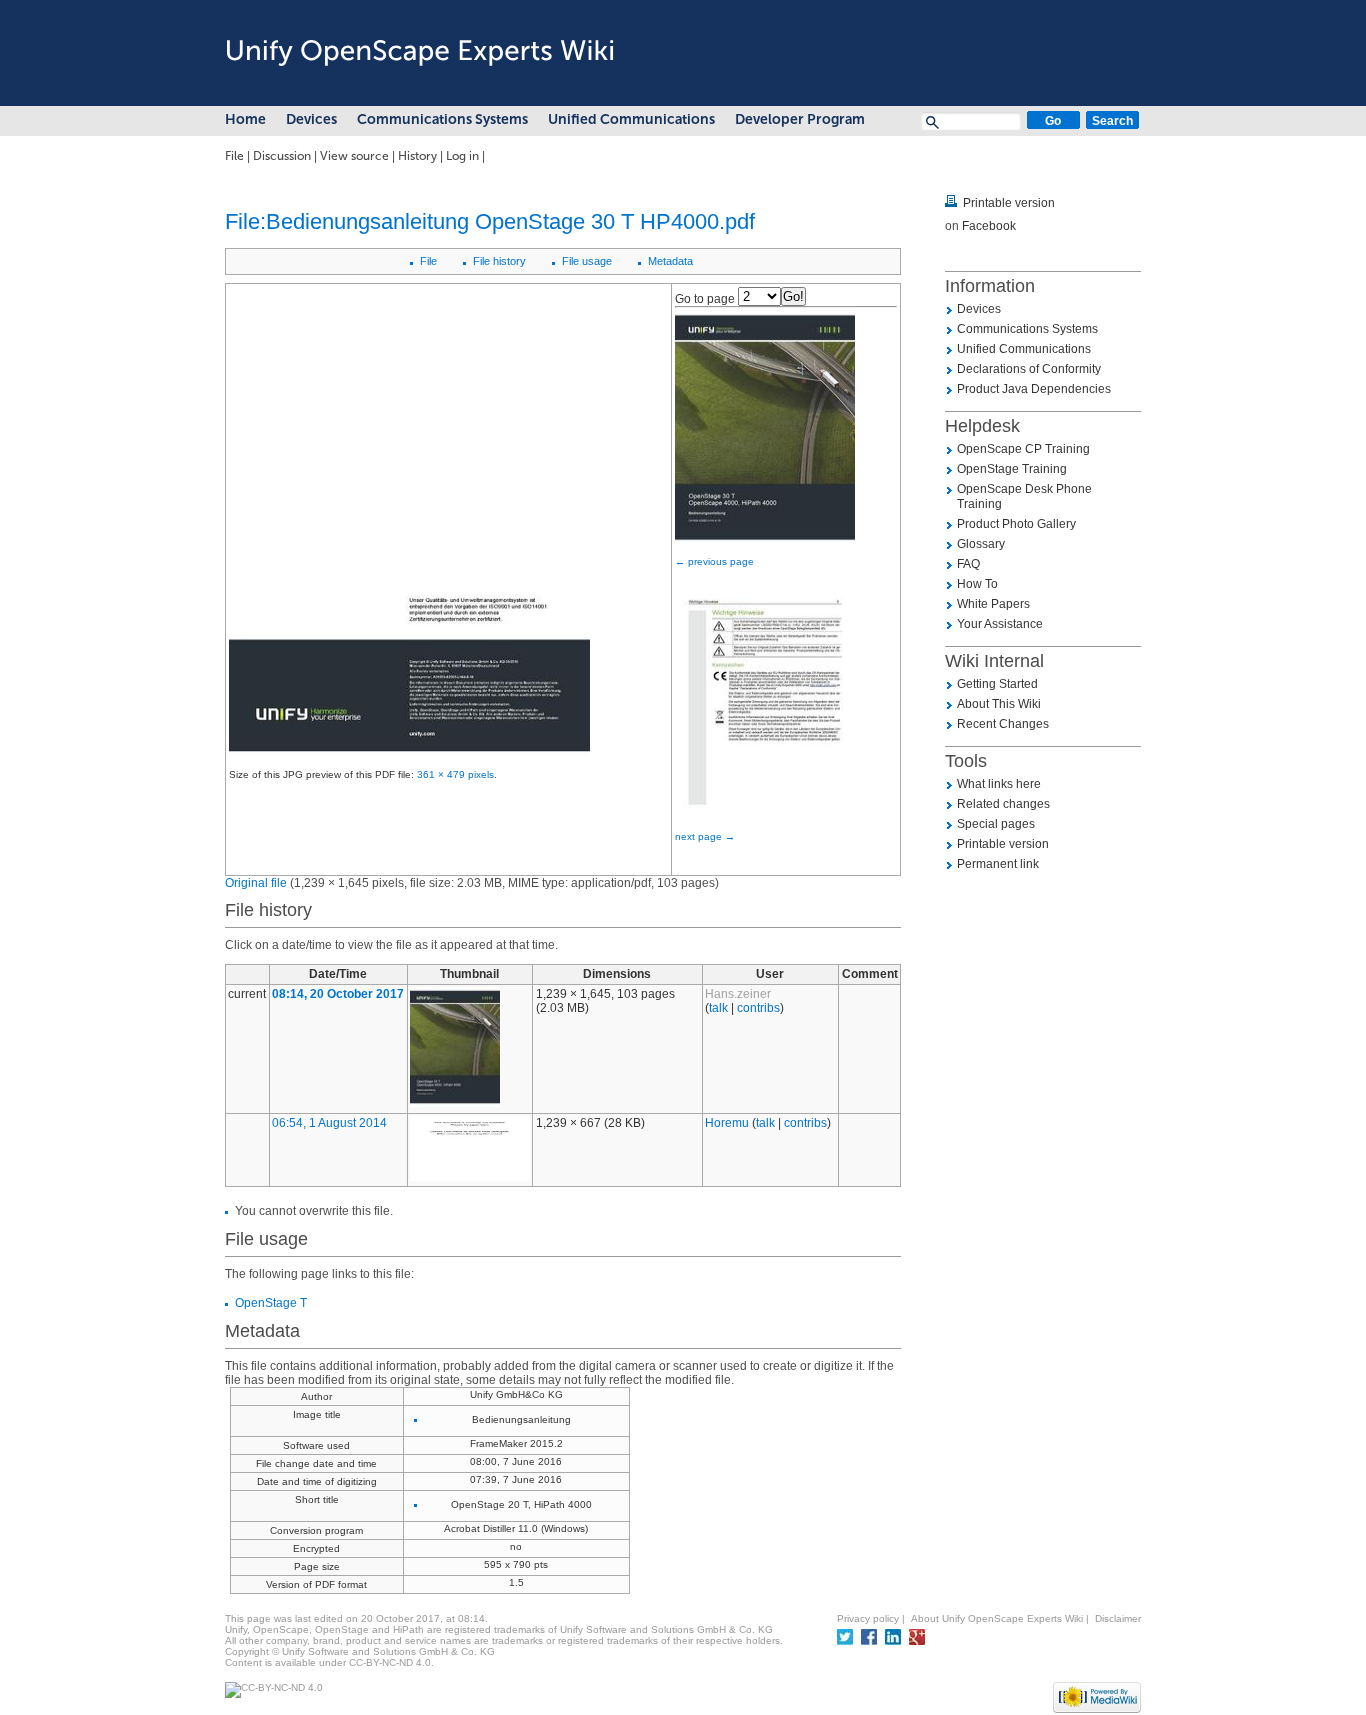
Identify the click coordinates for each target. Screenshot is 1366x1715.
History (417, 156)
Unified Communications (631, 119)
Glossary (981, 544)
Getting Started (997, 684)
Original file (256, 883)
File (234, 156)
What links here (999, 784)
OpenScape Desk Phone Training (1024, 496)
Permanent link (998, 864)
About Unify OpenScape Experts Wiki (997, 1618)
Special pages (996, 824)
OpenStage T (271, 1303)
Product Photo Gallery (1016, 524)
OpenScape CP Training (1023, 449)
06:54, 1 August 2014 (329, 1123)
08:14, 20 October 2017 (338, 994)
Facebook (989, 226)
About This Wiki (999, 704)
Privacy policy (868, 1618)
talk (718, 1008)
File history (499, 261)
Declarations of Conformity (1029, 369)
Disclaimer (1118, 1618)
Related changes (1003, 804)
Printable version (1009, 203)
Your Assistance (1000, 624)
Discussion (282, 156)
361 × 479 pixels (455, 774)
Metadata (670, 261)
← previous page (714, 561)
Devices (311, 119)
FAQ (968, 564)
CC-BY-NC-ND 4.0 (390, 1662)
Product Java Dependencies (1034, 389)
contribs (758, 1008)
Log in (462, 156)
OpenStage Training (1012, 469)
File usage (587, 261)
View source (354, 156)
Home (245, 119)
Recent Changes (1003, 724)
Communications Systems (442, 119)
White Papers (993, 604)
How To (977, 584)
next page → (705, 836)
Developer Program (800, 119)
